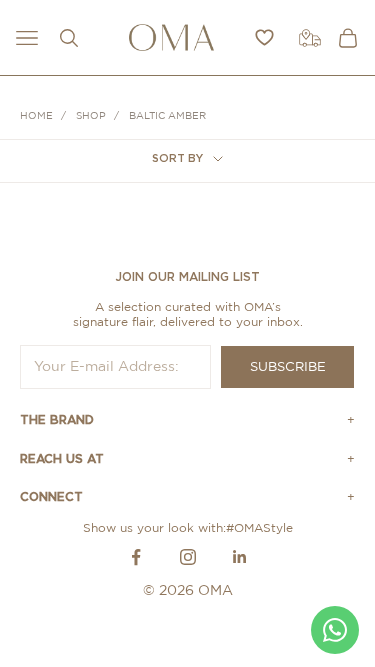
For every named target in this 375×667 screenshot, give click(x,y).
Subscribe (288, 367)
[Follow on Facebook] (136, 557)
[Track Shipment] (310, 38)
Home (36, 116)
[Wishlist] (264, 37)
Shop (91, 116)
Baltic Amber (167, 116)
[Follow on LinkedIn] (240, 557)
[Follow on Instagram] (188, 557)
